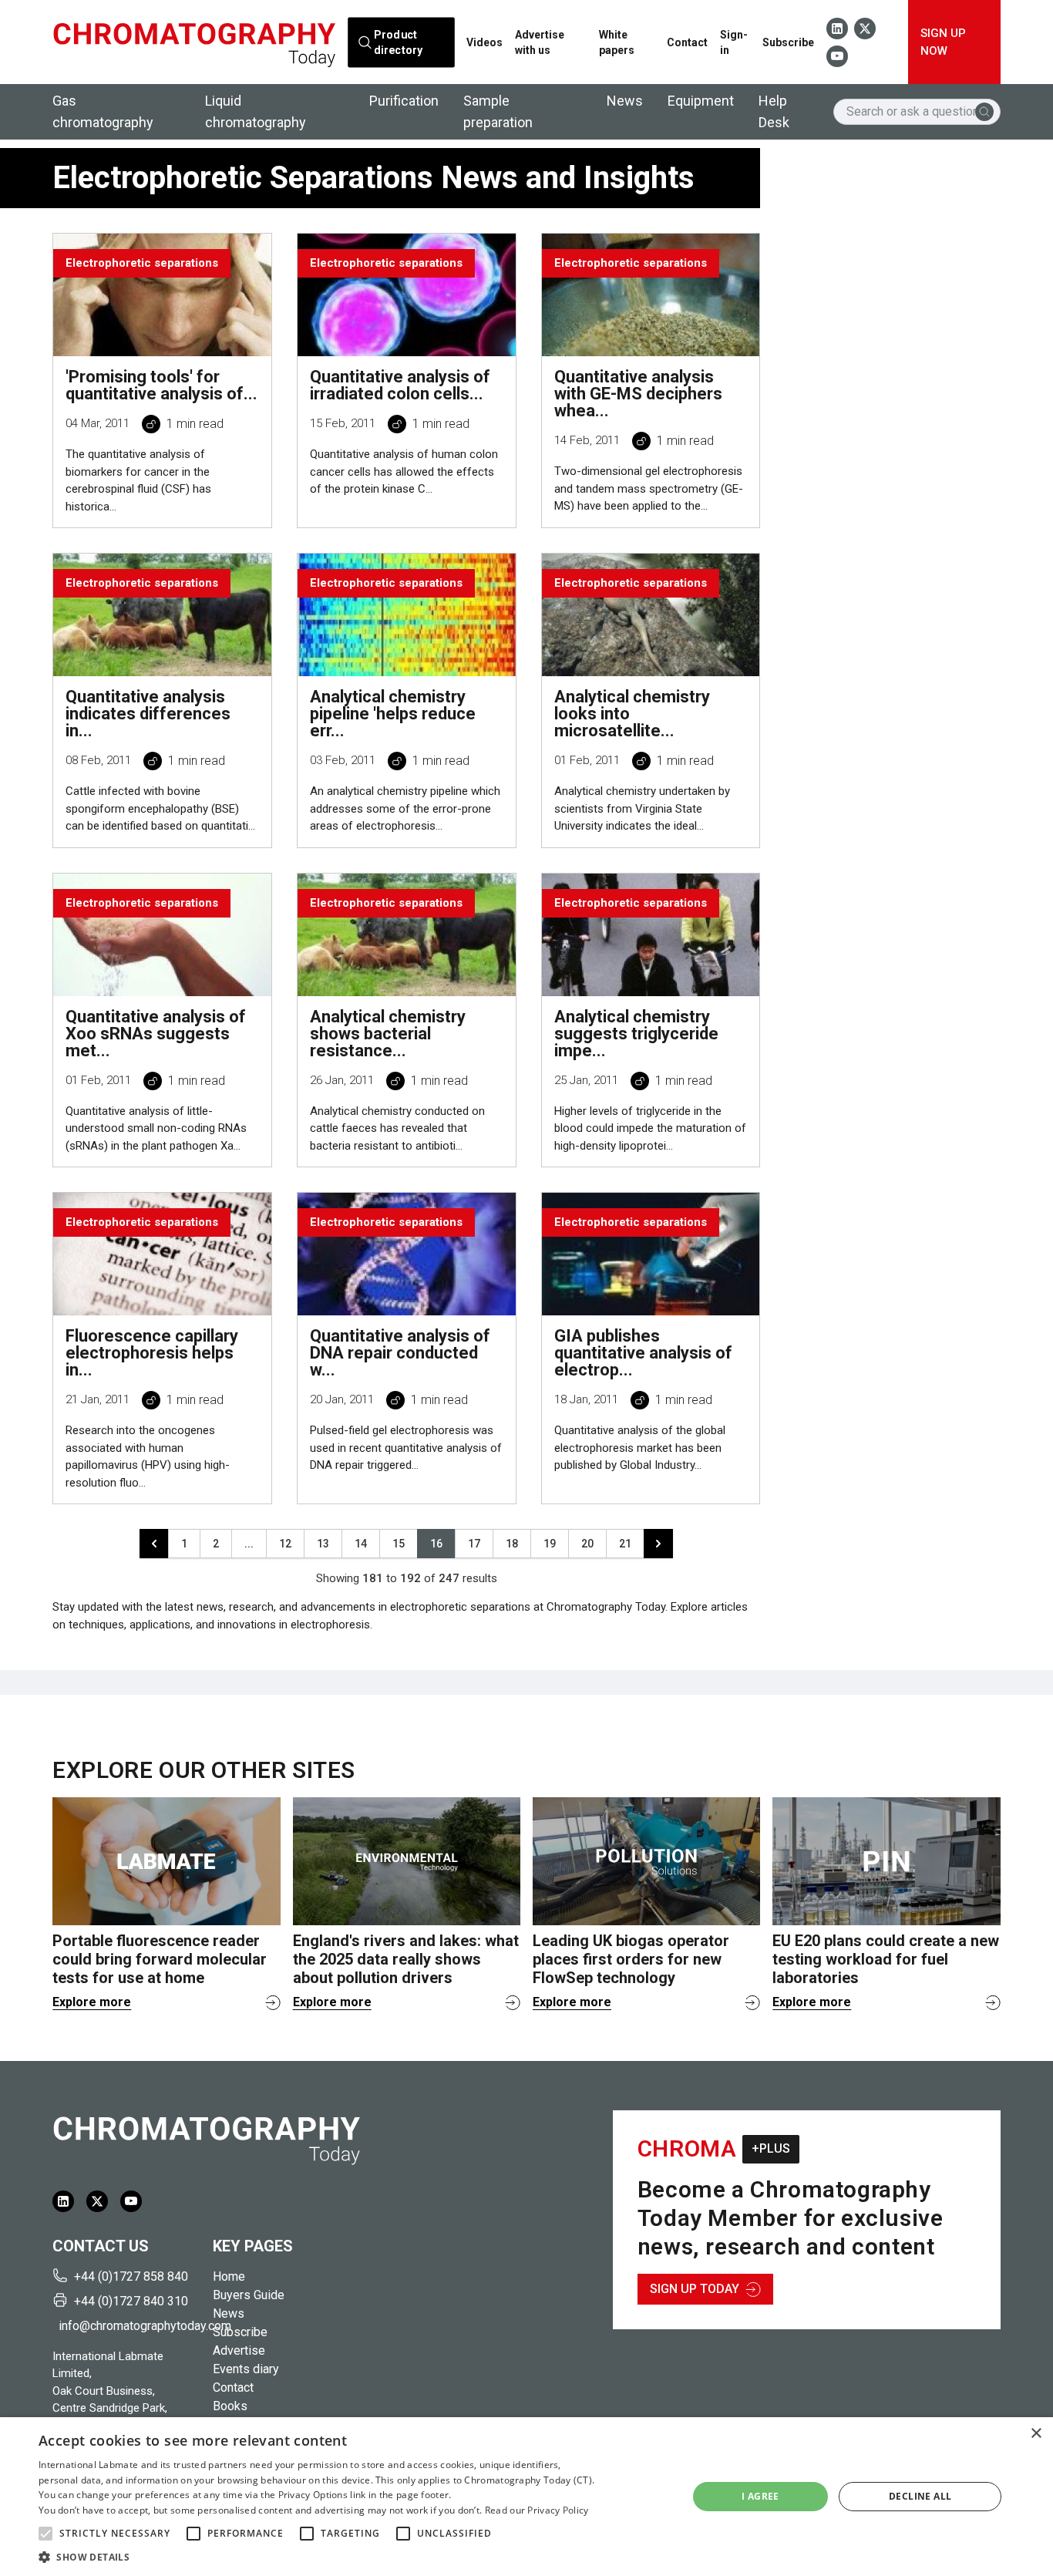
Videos (484, 42)
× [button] (1036, 2434)
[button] (45, 2534)
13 (323, 1544)
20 (587, 1544)
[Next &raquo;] (658, 1544)
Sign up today (695, 2289)
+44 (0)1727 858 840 (131, 2276)
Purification (404, 101)
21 (625, 1544)
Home (229, 2276)
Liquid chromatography (256, 111)
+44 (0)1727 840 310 (131, 2301)
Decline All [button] (920, 2496)
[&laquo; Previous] (154, 1544)
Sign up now (943, 42)
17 (474, 1544)
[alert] (526, 2497)
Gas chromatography (103, 111)
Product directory (398, 42)
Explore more (92, 2002)
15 (399, 1544)
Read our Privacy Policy (537, 2510)
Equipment (701, 101)
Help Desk (774, 111)
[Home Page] (194, 42)
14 (361, 1544)
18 (512, 1544)
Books (230, 2406)
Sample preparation (498, 111)
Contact (687, 42)
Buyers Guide (249, 2295)
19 (550, 1544)
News (625, 101)
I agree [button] (760, 2496)
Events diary (246, 2369)
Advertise (239, 2350)
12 (285, 1544)
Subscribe (788, 42)
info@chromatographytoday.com (130, 2326)
